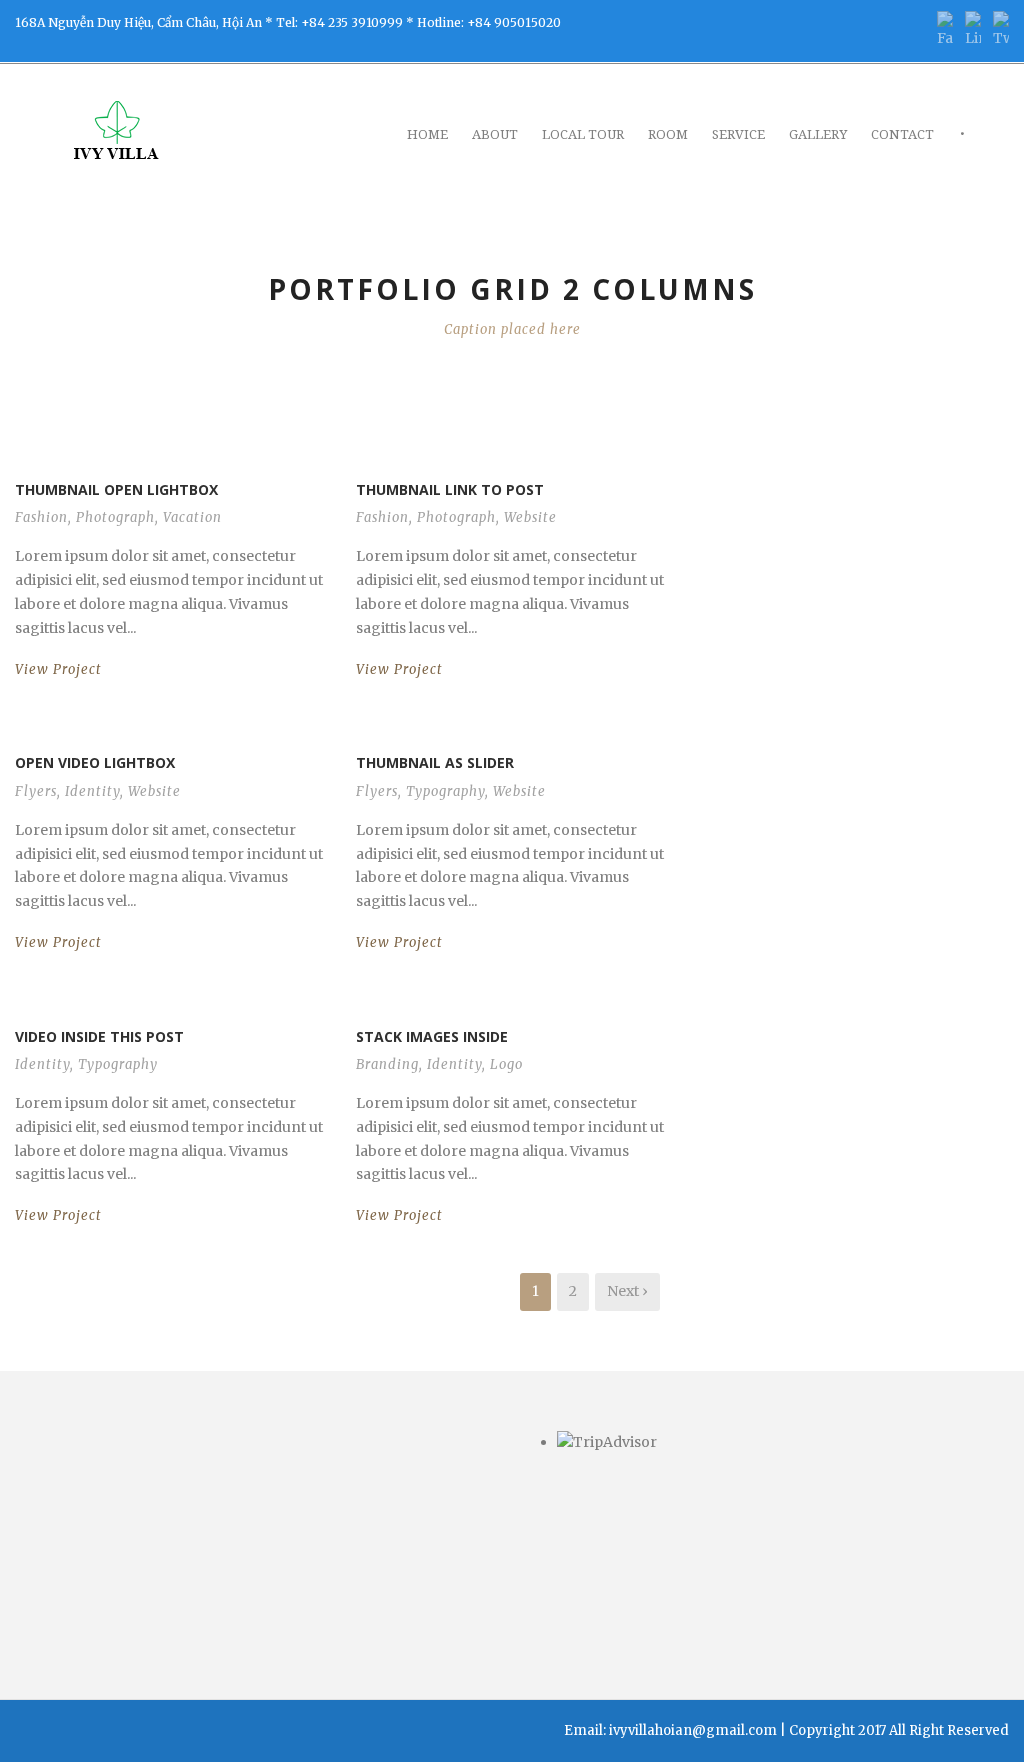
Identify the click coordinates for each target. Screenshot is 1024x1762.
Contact (902, 134)
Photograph (115, 517)
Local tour (583, 134)
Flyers (36, 791)
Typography (445, 791)
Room (668, 134)
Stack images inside (432, 1036)
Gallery (818, 134)
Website (530, 517)
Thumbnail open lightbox (116, 489)
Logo (506, 1064)
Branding (387, 1064)
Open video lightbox (95, 762)
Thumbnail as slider (435, 762)
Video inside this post (99, 1036)
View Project (58, 669)
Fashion (41, 517)
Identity (92, 791)
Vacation (192, 517)
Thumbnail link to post (450, 489)
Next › (627, 1291)
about (495, 134)
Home (427, 134)
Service (738, 134)
